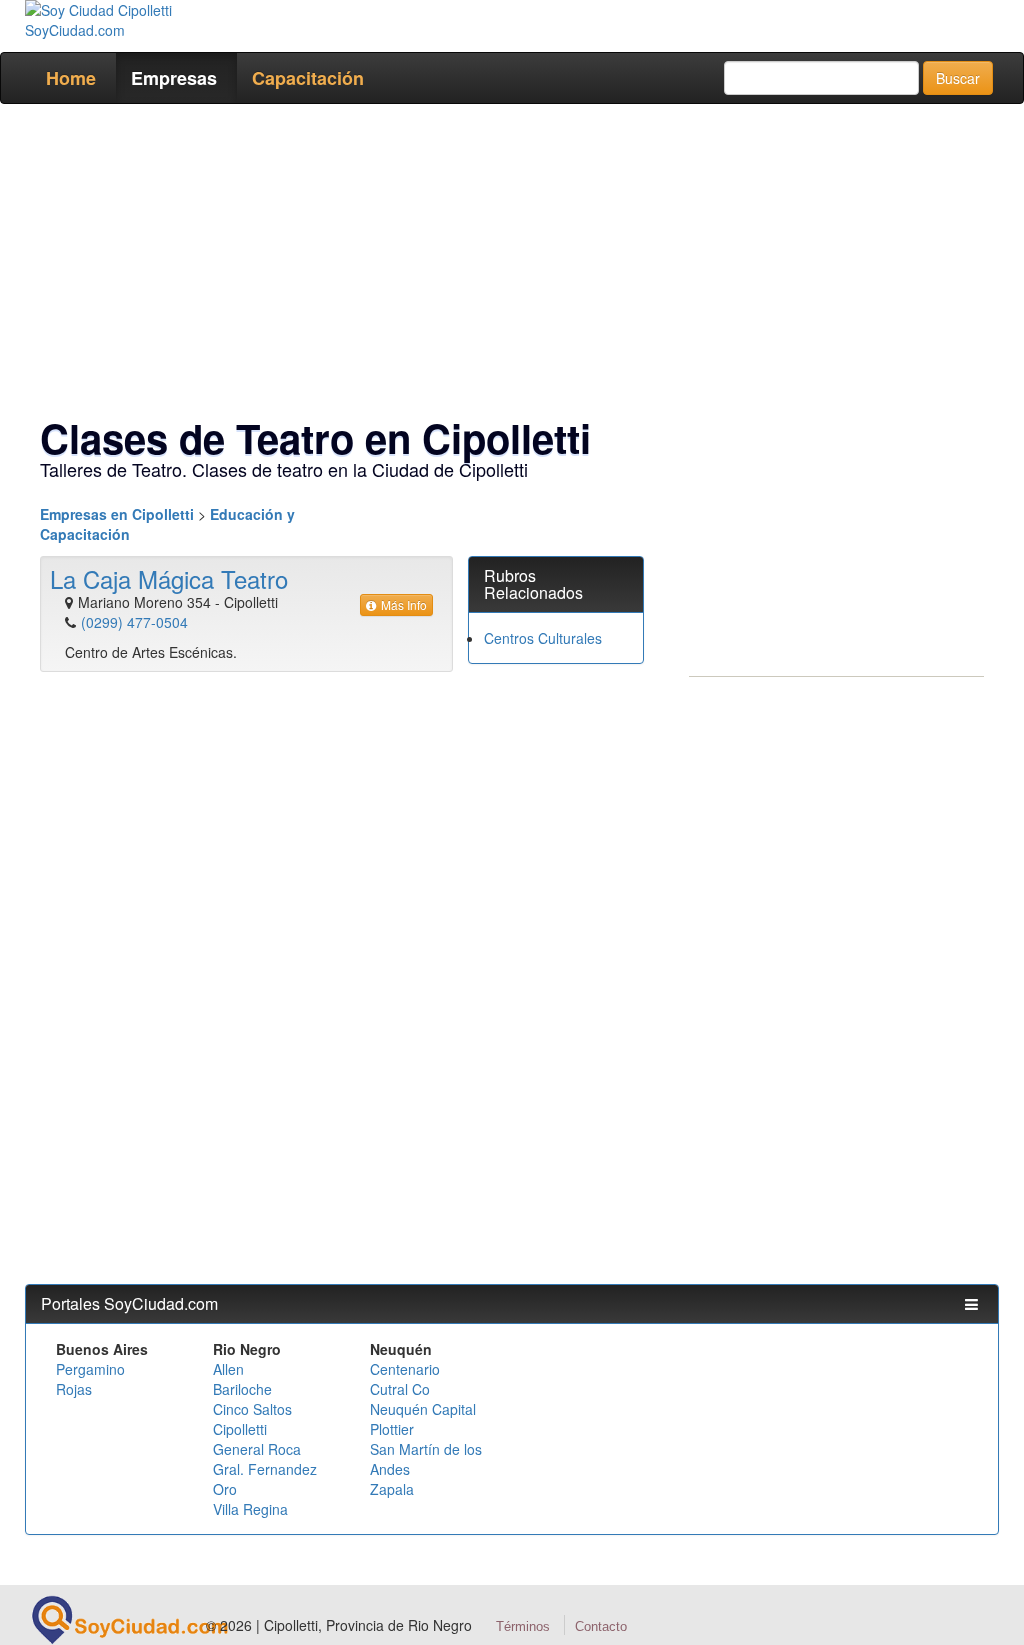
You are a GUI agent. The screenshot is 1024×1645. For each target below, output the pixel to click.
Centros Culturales (543, 638)
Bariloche (242, 1389)
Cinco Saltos (252, 1409)
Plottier (392, 1429)
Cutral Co (400, 1389)
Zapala (392, 1489)
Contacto (601, 1626)
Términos (523, 1626)
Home (71, 78)
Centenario (405, 1369)
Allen (228, 1369)
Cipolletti (240, 1429)
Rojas (74, 1389)
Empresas (174, 78)
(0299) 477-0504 (134, 622)
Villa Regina (250, 1509)
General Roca (257, 1449)
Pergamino (90, 1369)
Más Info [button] (404, 604)
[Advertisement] (512, 264)
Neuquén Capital (423, 1409)
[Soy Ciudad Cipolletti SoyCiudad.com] (135, 20)
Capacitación (308, 78)
